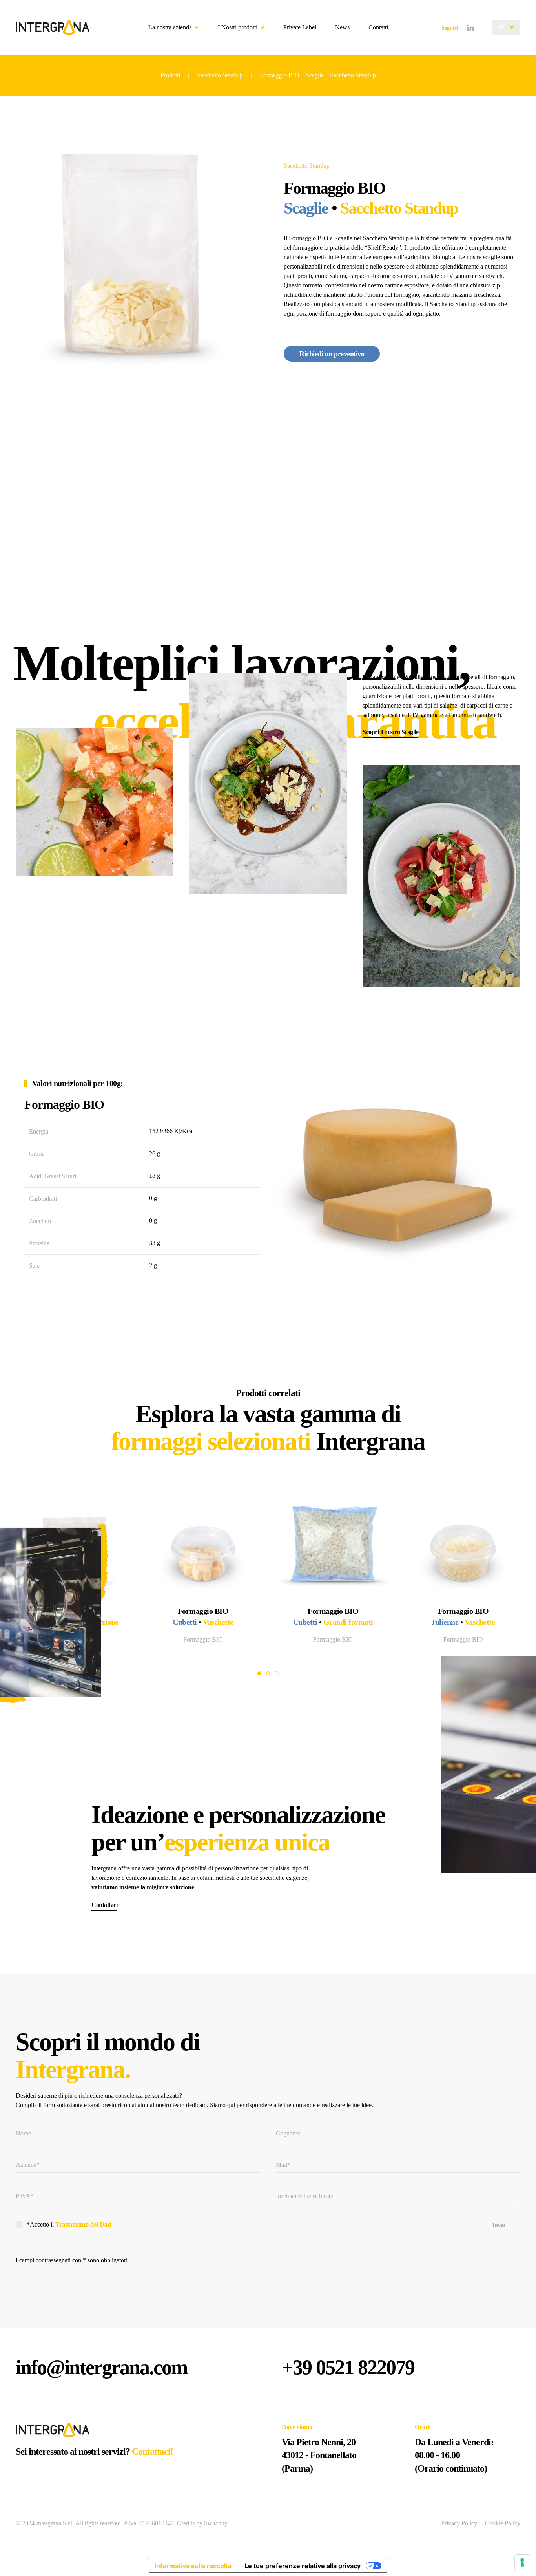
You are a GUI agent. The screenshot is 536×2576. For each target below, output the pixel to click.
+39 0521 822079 (348, 2367)
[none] (506, 27)
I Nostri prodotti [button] (238, 27)
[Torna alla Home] (53, 27)
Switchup (216, 2523)
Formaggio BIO (333, 1639)
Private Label (300, 27)
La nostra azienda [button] (170, 27)
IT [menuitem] (502, 27)
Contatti (378, 27)
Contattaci (104, 1905)
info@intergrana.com (101, 2367)
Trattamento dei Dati (83, 2224)
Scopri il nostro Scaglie (390, 732)
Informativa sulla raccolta (193, 2566)
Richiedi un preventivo (332, 354)
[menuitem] (506, 27)
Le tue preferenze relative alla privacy (303, 2566)
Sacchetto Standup (307, 165)
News (342, 27)
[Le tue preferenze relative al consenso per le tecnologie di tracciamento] (522, 2562)
